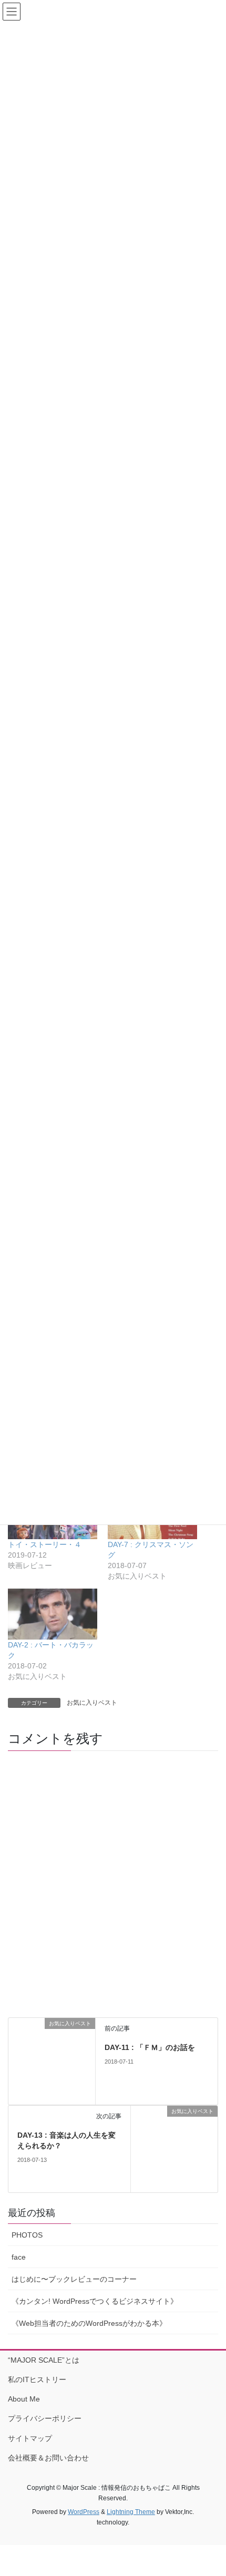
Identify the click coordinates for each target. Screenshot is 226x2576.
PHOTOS (27, 2235)
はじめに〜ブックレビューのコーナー (74, 2279)
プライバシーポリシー (45, 2418)
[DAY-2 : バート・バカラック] (53, 1614)
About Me (24, 2399)
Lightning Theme (131, 2512)
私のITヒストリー (37, 2379)
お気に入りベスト (92, 1703)
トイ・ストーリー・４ (45, 1544)
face (19, 2257)
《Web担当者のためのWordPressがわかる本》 (89, 2323)
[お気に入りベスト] (52, 2061)
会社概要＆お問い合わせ (48, 2458)
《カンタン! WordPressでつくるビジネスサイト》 (95, 2301)
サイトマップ (30, 2438)
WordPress (84, 2512)
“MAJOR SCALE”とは (44, 2360)
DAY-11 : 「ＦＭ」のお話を (150, 2047)
